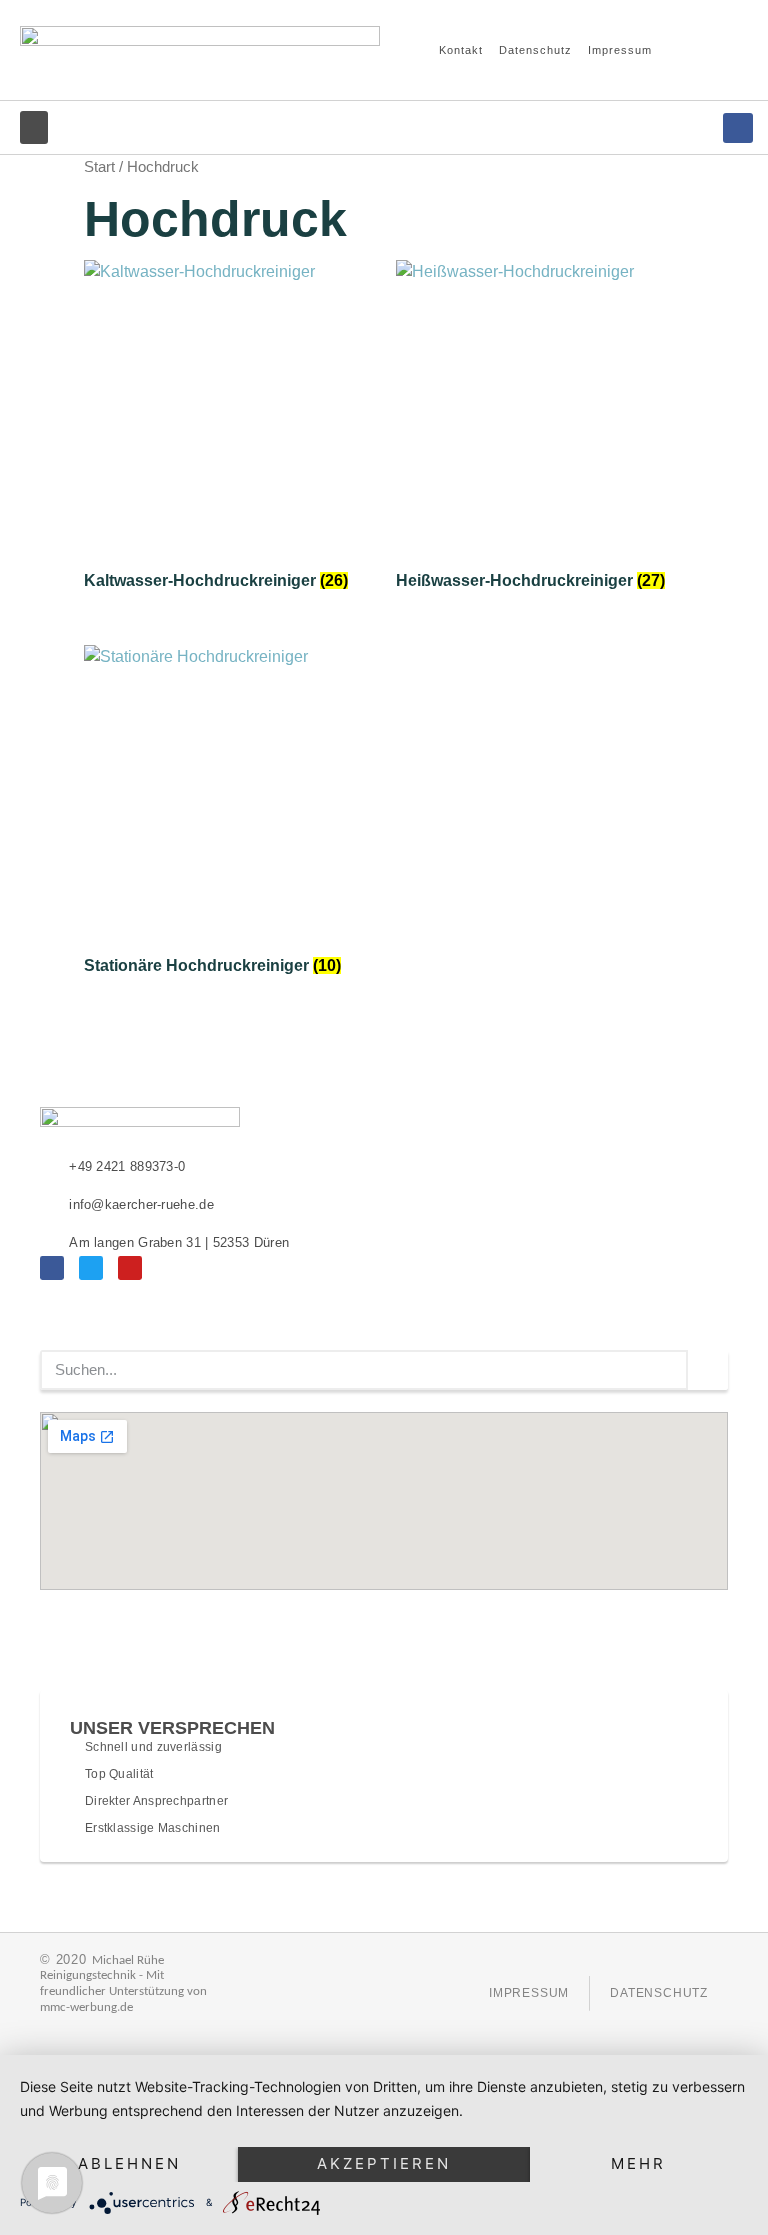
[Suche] (708, 1370)
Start (99, 167)
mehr (638, 2163)
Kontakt (461, 50)
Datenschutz (535, 50)
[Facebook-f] (738, 128)
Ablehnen (129, 2163)
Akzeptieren (384, 2163)
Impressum (620, 50)
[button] (709, 50)
